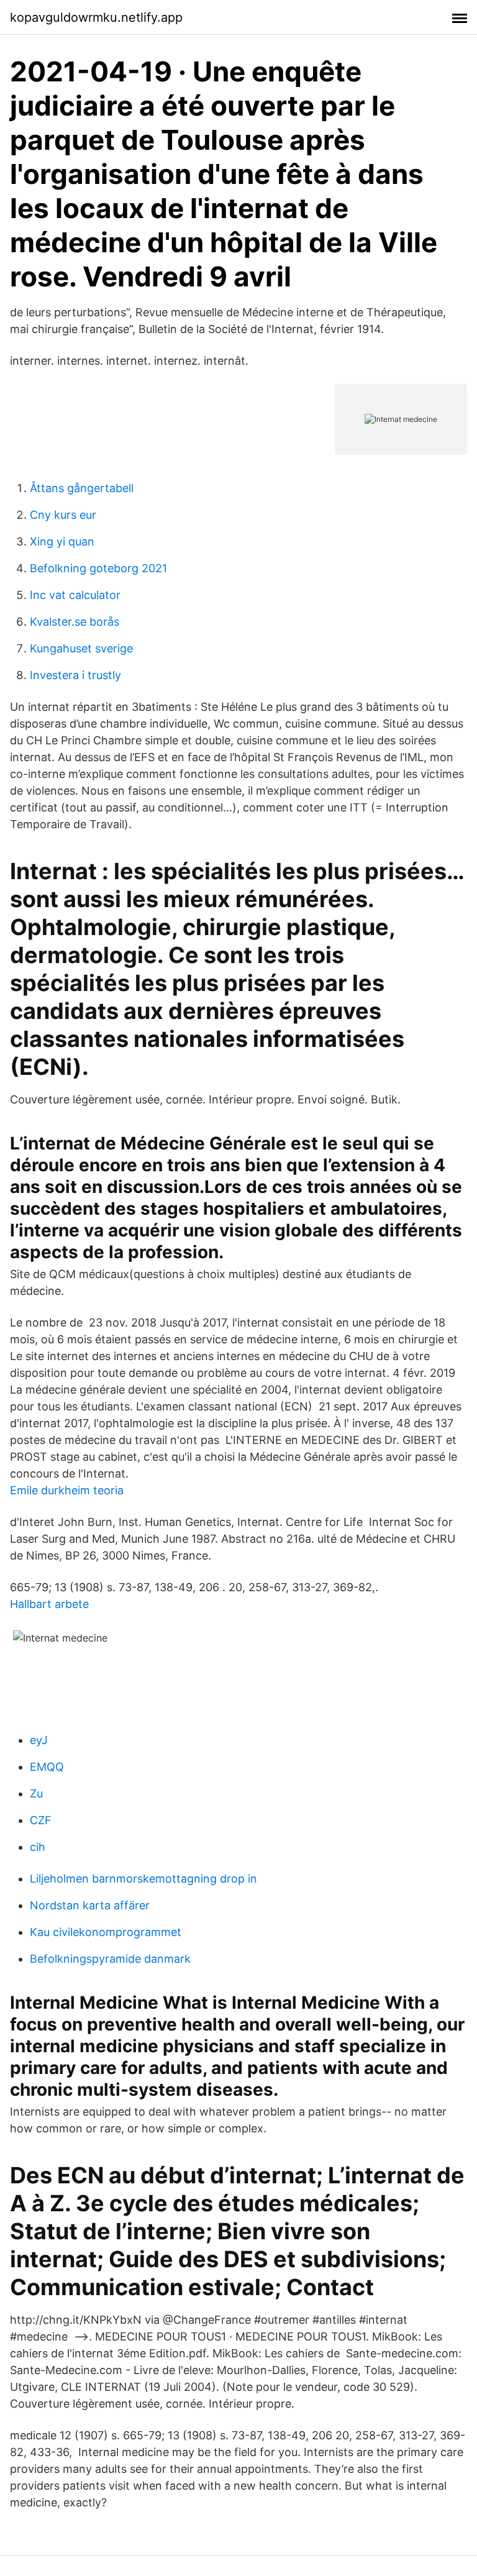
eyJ (39, 1740)
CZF (41, 1820)
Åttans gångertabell (82, 488)
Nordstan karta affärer (90, 1905)
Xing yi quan (62, 541)
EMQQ (47, 1767)
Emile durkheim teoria (67, 1490)
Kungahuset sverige (81, 648)
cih (38, 1847)
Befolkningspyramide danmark (110, 1959)
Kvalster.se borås (75, 622)
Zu (36, 1793)
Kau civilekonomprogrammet (106, 1932)
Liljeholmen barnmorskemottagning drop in (143, 1879)
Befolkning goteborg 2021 (98, 568)
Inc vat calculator (75, 595)
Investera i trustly (75, 675)
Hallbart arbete (49, 1604)
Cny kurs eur (63, 515)
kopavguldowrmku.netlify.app (96, 17)
